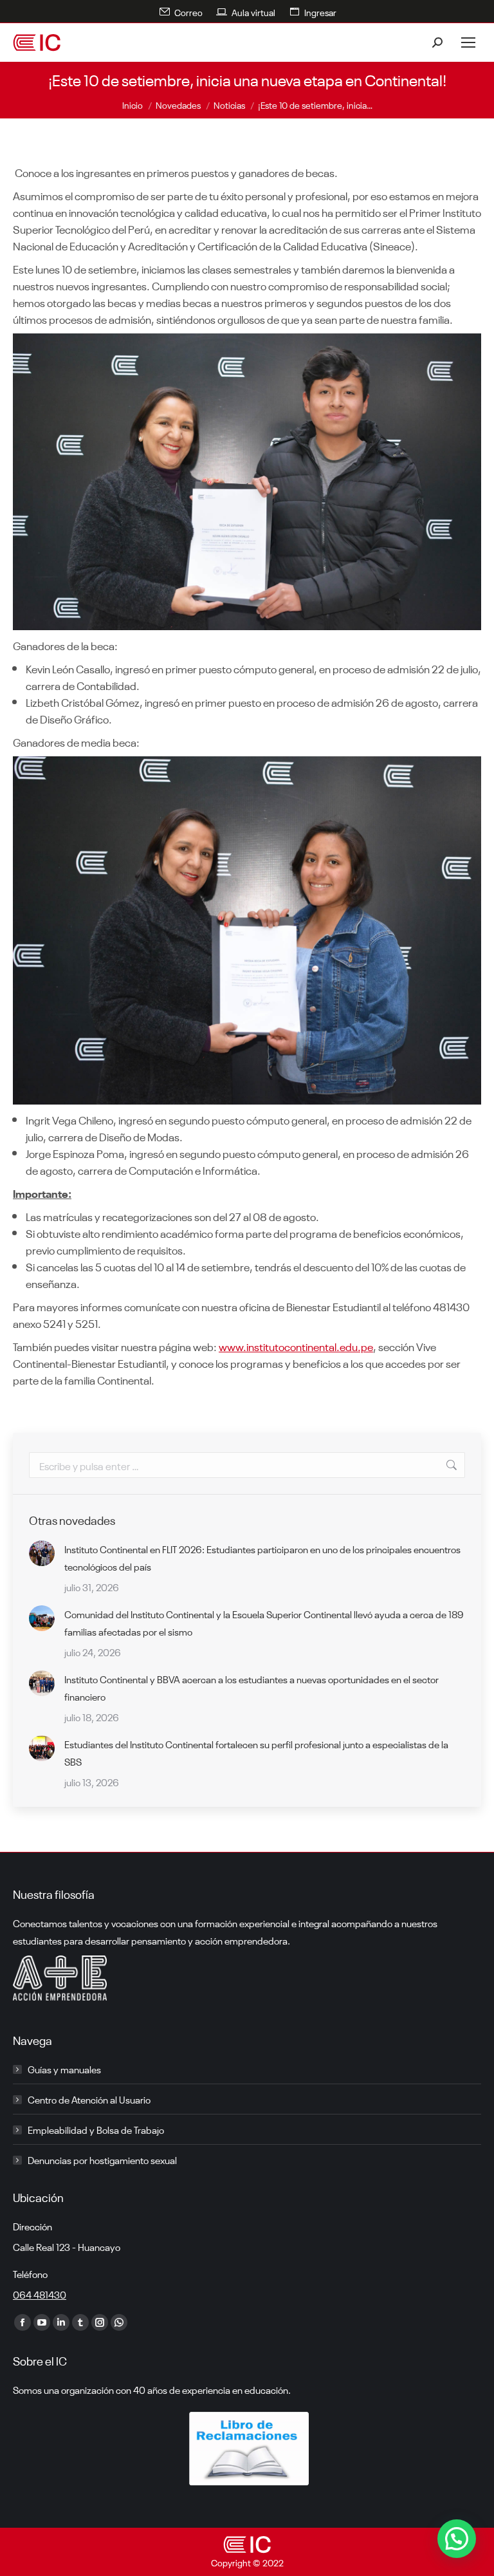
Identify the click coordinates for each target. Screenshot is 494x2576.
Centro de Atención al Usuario (89, 2099)
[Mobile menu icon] (468, 42)
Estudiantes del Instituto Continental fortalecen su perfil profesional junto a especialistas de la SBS (256, 1752)
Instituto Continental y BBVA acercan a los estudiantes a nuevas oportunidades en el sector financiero (252, 1687)
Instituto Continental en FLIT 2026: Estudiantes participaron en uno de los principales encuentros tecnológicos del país (262, 1557)
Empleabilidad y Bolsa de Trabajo (96, 2129)
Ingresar (320, 12)
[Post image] (42, 1553)
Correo (188, 12)
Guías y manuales (64, 2069)
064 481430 (40, 2294)
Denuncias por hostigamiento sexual (102, 2160)
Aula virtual (253, 12)
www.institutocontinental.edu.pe (296, 1346)
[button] (457, 2539)
